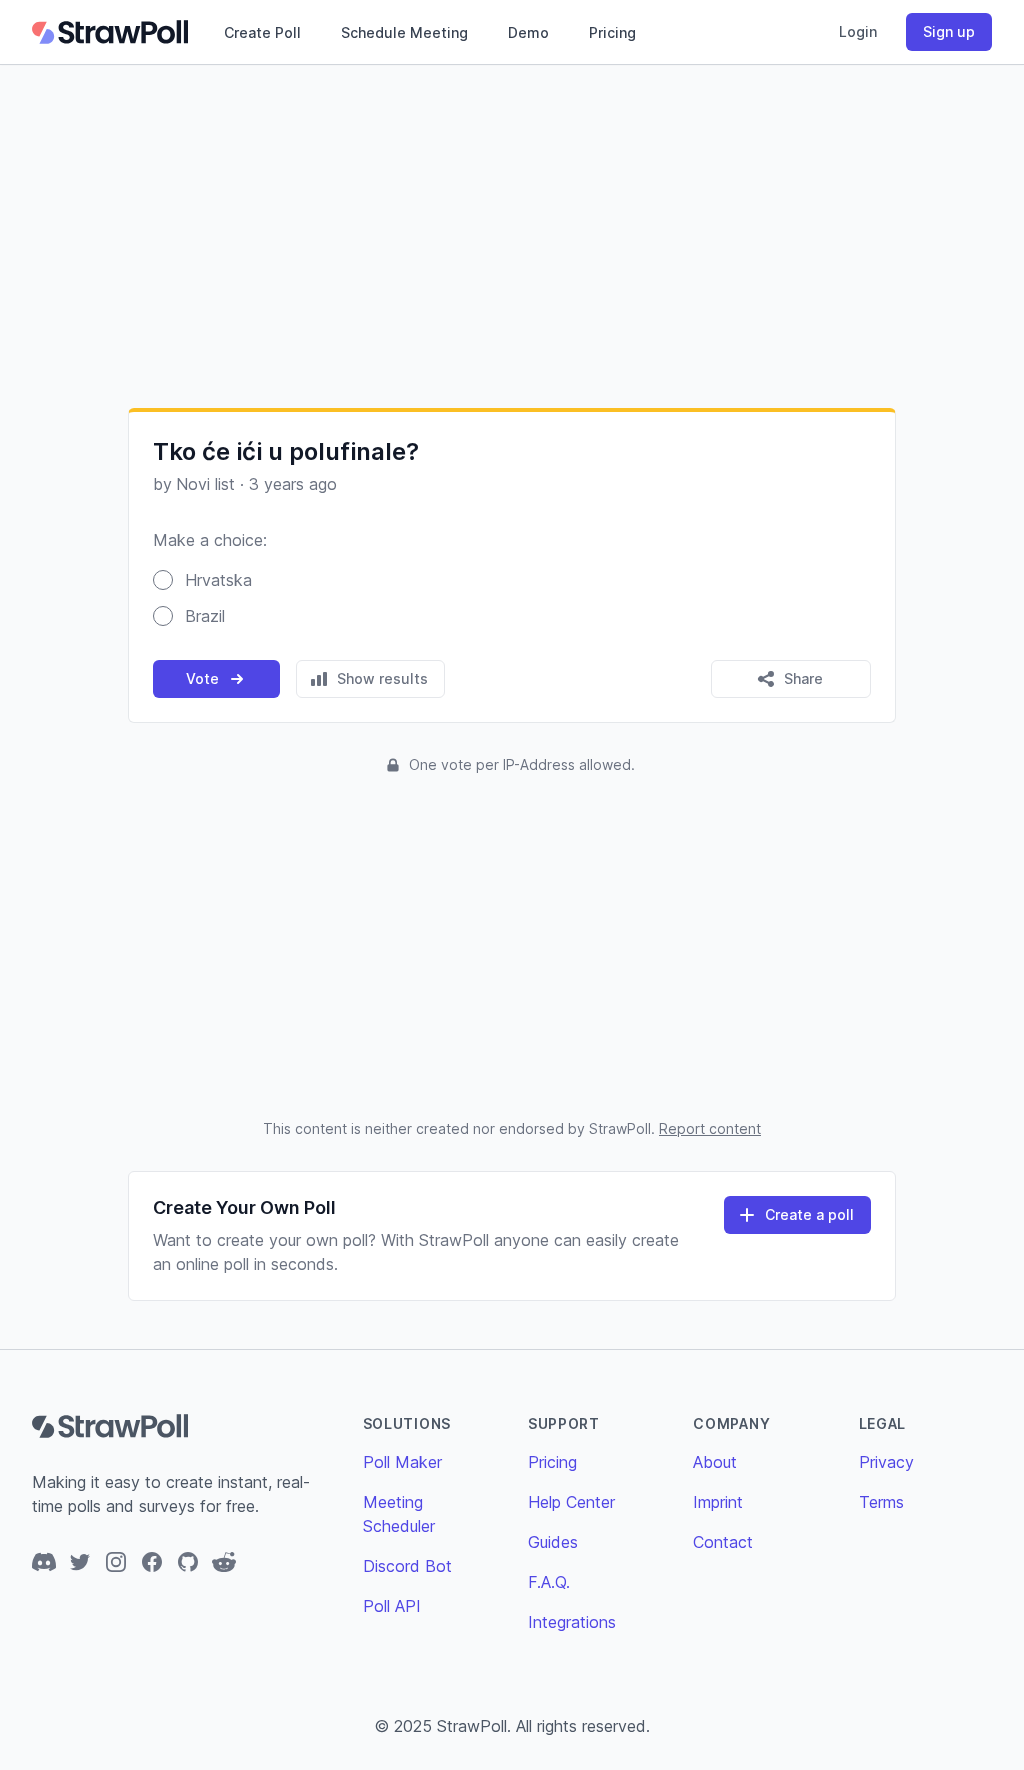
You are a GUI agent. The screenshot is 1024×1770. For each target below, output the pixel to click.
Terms (881, 1502)
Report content (710, 1128)
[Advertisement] (512, 236)
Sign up (949, 31)
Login (858, 31)
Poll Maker (402, 1462)
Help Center (571, 1502)
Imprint (718, 1502)
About (715, 1462)
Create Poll (262, 32)
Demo (528, 32)
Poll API (392, 1606)
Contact (723, 1542)
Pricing (612, 32)
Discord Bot (407, 1566)
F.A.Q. (549, 1582)
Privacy (886, 1462)
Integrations (572, 1622)
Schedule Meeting (404, 32)
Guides (553, 1542)
